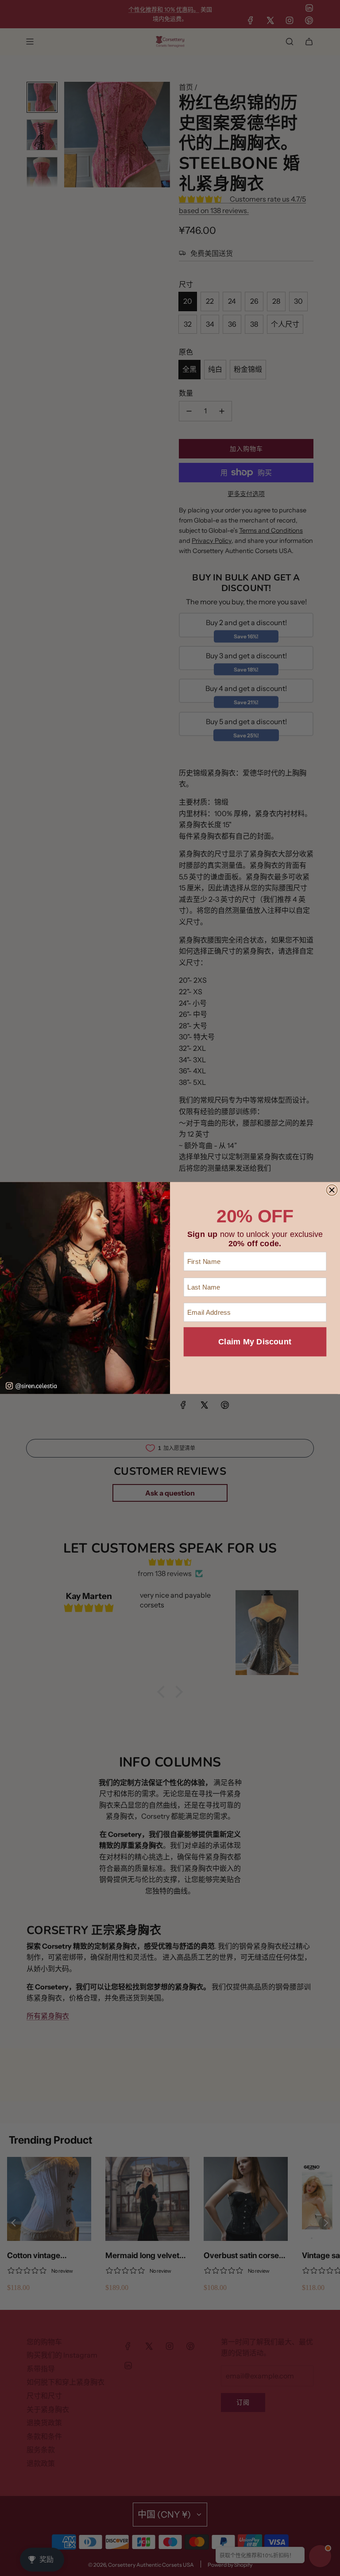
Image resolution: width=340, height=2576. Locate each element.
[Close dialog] (332, 1190)
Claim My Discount (255, 1342)
